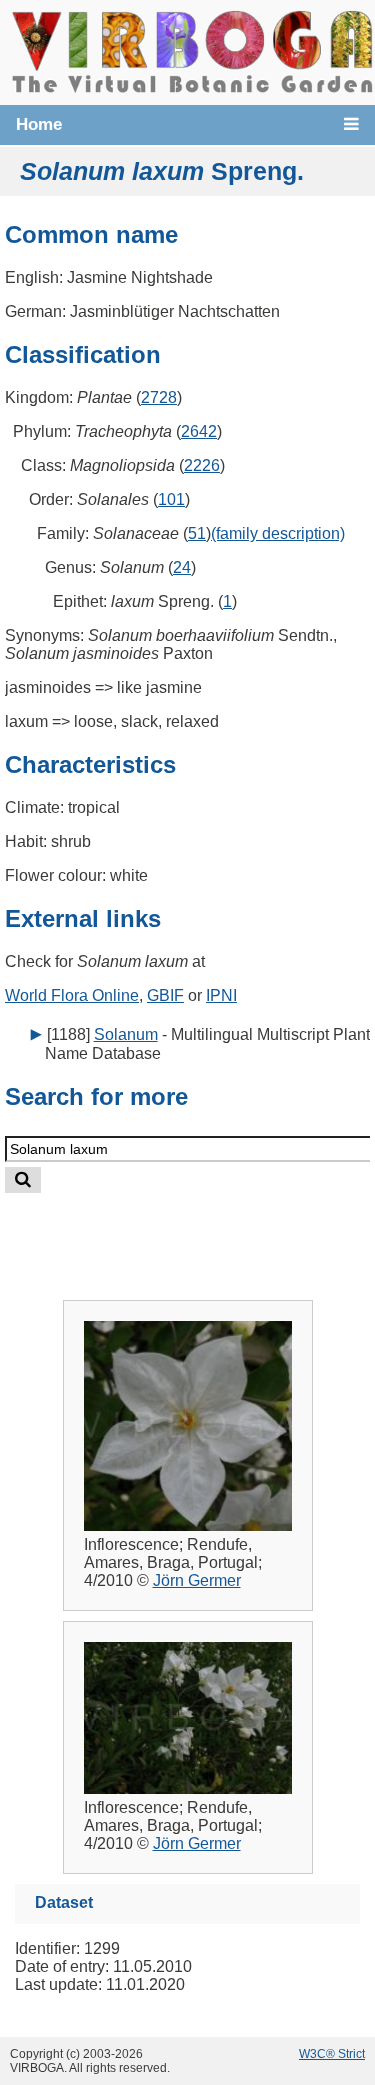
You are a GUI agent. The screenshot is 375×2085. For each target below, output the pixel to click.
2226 (202, 465)
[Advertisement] (206, 1230)
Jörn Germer (197, 1580)
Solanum (126, 1034)
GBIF (165, 995)
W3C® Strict (332, 2054)
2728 (159, 397)
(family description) (278, 533)
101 (171, 499)
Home (39, 124)
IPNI (221, 995)
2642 (199, 431)
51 (197, 533)
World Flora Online (72, 995)
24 (182, 567)
